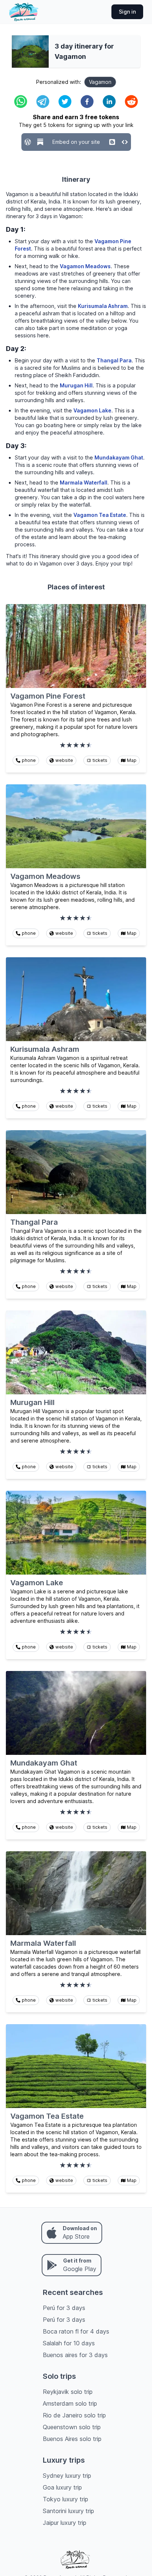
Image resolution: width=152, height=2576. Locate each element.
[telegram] (43, 102)
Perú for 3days (64, 2308)
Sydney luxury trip (67, 2476)
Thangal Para (114, 360)
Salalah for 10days (69, 2343)
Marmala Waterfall (84, 482)
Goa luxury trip (62, 2487)
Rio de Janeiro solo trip (74, 2415)
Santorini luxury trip (68, 2511)
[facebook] (87, 102)
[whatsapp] (21, 102)
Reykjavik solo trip (68, 2392)
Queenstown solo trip (72, 2427)
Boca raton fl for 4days (76, 2331)
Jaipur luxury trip (65, 2523)
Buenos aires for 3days (75, 2355)
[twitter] (65, 102)
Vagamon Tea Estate (100, 515)
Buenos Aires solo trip (72, 2439)
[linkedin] (109, 102)
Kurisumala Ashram (103, 306)
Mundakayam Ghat (119, 457)
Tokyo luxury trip (65, 2499)
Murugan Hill (76, 385)
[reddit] (131, 102)
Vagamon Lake (92, 410)
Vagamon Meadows (85, 266)
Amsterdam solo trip (70, 2403)
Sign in (127, 12)
